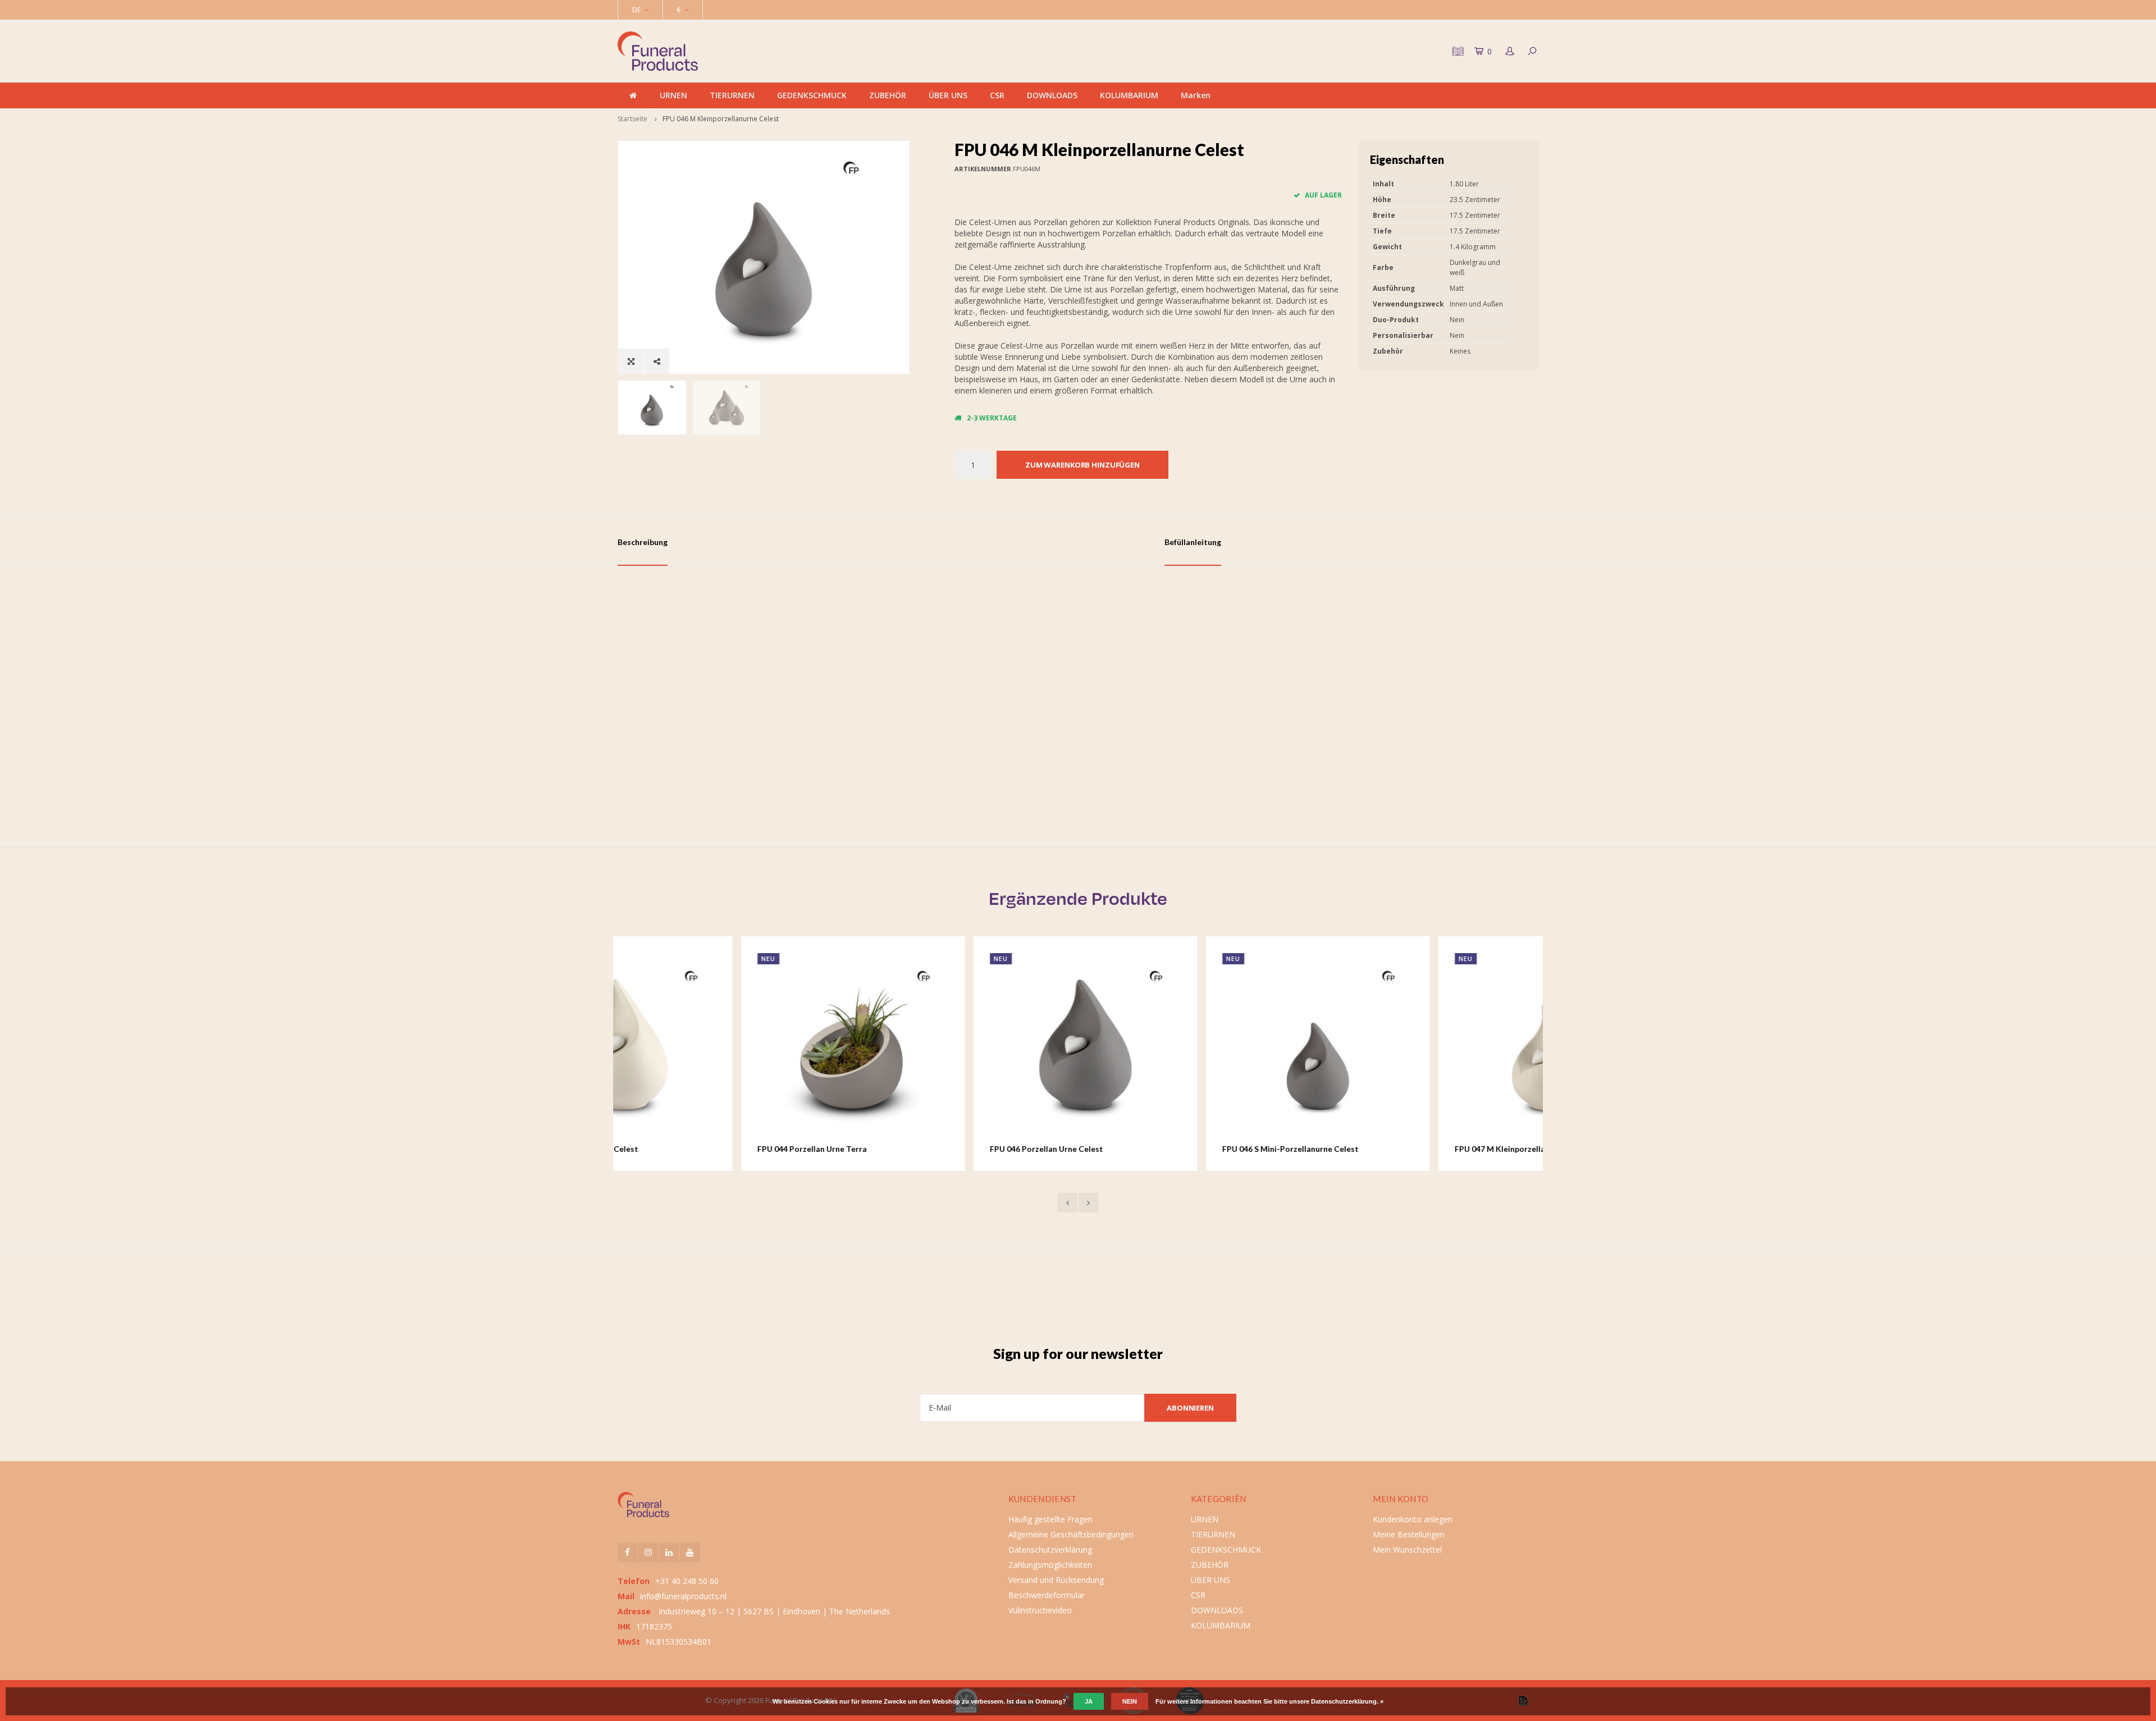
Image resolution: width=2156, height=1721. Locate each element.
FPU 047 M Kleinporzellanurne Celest (1400, 1149)
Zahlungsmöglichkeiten (1050, 1565)
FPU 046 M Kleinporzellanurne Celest (721, 119)
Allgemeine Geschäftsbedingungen (1071, 1534)
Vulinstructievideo (1040, 1610)
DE (637, 10)
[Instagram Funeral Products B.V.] (648, 1552)
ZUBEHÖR (888, 95)
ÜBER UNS (948, 95)
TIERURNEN (732, 95)
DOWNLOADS (1052, 95)
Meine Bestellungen (1409, 1534)
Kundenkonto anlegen (1413, 1519)
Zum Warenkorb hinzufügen (1082, 465)
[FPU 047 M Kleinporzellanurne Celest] (1427, 1048)
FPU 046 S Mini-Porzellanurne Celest (1167, 1149)
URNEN (673, 95)
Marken (1196, 95)
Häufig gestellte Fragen (1050, 1519)
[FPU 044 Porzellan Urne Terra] (729, 1048)
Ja (1089, 1701)
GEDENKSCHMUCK (812, 95)
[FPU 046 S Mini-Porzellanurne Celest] (1194, 1048)
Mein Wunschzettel (1407, 1550)
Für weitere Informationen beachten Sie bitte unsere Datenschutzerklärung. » (1269, 1701)
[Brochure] (1456, 51)
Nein (1130, 1701)
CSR (997, 95)
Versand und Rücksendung (1056, 1580)
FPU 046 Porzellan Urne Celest (923, 1149)
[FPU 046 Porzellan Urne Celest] (962, 1048)
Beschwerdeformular (1047, 1595)
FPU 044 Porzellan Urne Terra (689, 1149)
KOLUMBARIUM (1129, 95)
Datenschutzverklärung (1050, 1550)
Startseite (632, 119)
